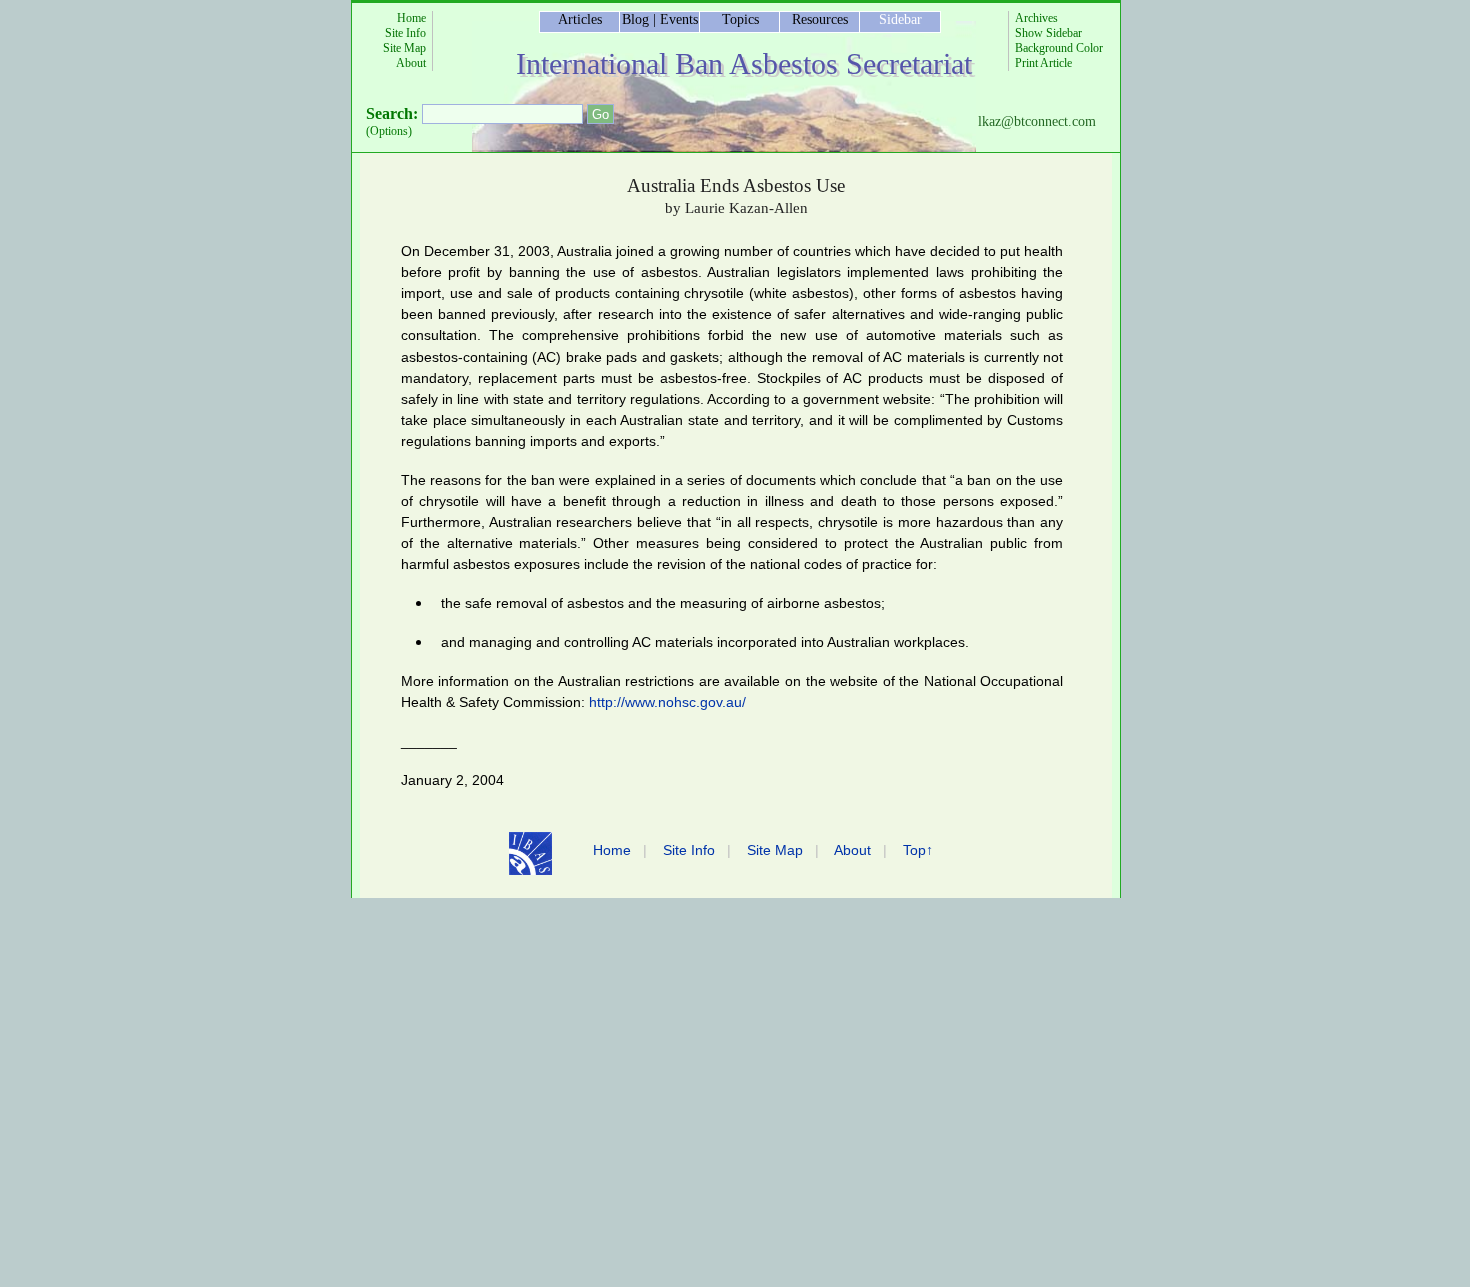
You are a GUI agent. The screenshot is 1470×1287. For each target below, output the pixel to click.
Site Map (404, 48)
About (411, 63)
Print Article (1043, 63)
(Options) (389, 131)
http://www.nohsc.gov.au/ (667, 702)
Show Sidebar (1048, 33)
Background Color (1059, 48)
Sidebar (900, 19)
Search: (392, 113)
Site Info (405, 33)
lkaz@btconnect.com (1037, 121)
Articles (580, 19)
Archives (1036, 18)
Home (411, 18)
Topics (740, 19)
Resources (820, 19)
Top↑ (918, 850)
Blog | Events (660, 19)
